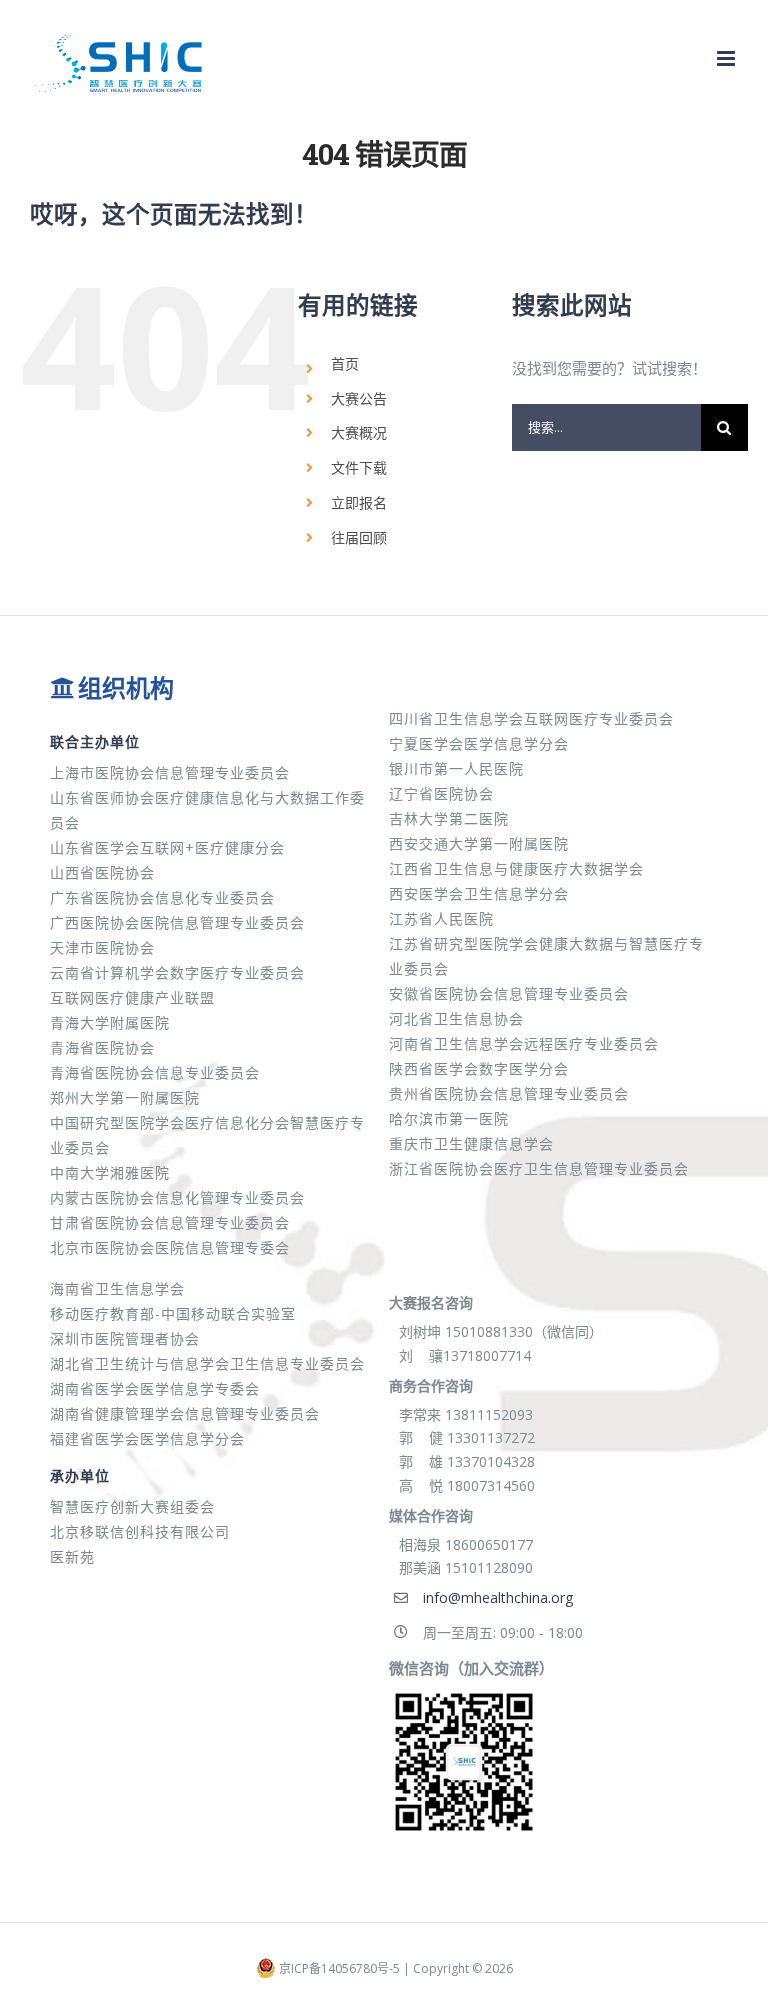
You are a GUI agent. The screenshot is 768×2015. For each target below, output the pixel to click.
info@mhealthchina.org (498, 1597)
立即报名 (359, 502)
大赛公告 (359, 398)
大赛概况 (359, 432)
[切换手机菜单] (727, 58)
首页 (345, 363)
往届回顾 (359, 537)
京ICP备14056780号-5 (339, 1968)
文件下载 (359, 467)
